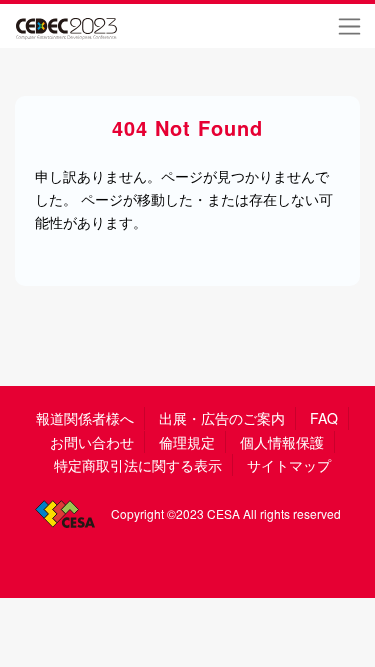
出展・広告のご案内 (222, 418)
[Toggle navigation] (349, 26)
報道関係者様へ (85, 418)
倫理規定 (187, 442)
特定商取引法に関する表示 (138, 465)
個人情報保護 (282, 442)
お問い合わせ (92, 442)
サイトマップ (289, 465)
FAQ (324, 418)
